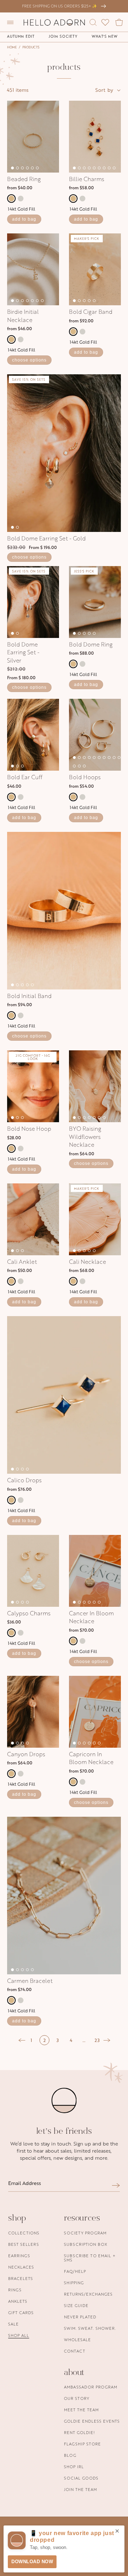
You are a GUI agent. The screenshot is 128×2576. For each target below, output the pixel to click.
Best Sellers (24, 2244)
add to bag (24, 219)
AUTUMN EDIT (21, 36)
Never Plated (80, 2317)
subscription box (86, 2244)
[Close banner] (117, 2532)
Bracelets (21, 2278)
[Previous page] (22, 2040)
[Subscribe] (116, 2185)
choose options (29, 360)
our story (77, 2398)
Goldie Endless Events (92, 2421)
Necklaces (21, 2267)
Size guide (76, 2305)
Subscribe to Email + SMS (90, 2258)
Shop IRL (74, 2467)
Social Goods (81, 2478)
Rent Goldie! (79, 2432)
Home (12, 47)
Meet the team (81, 2410)
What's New (105, 36)
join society (63, 36)
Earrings (19, 2256)
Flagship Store (82, 2444)
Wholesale (78, 2340)
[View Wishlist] (105, 22)
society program (85, 2233)
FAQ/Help (75, 2271)
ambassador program (91, 2387)
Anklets (18, 2301)
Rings (15, 2290)
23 (97, 2040)
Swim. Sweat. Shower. (90, 2328)
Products (31, 47)
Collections (24, 2233)
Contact (75, 2351)
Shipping (74, 2283)
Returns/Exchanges (88, 2294)
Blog (70, 2455)
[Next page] (107, 2040)
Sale (14, 2324)
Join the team (81, 2489)
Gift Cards (21, 2313)
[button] (10, 22)
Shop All (19, 2335)
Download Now (32, 2562)
